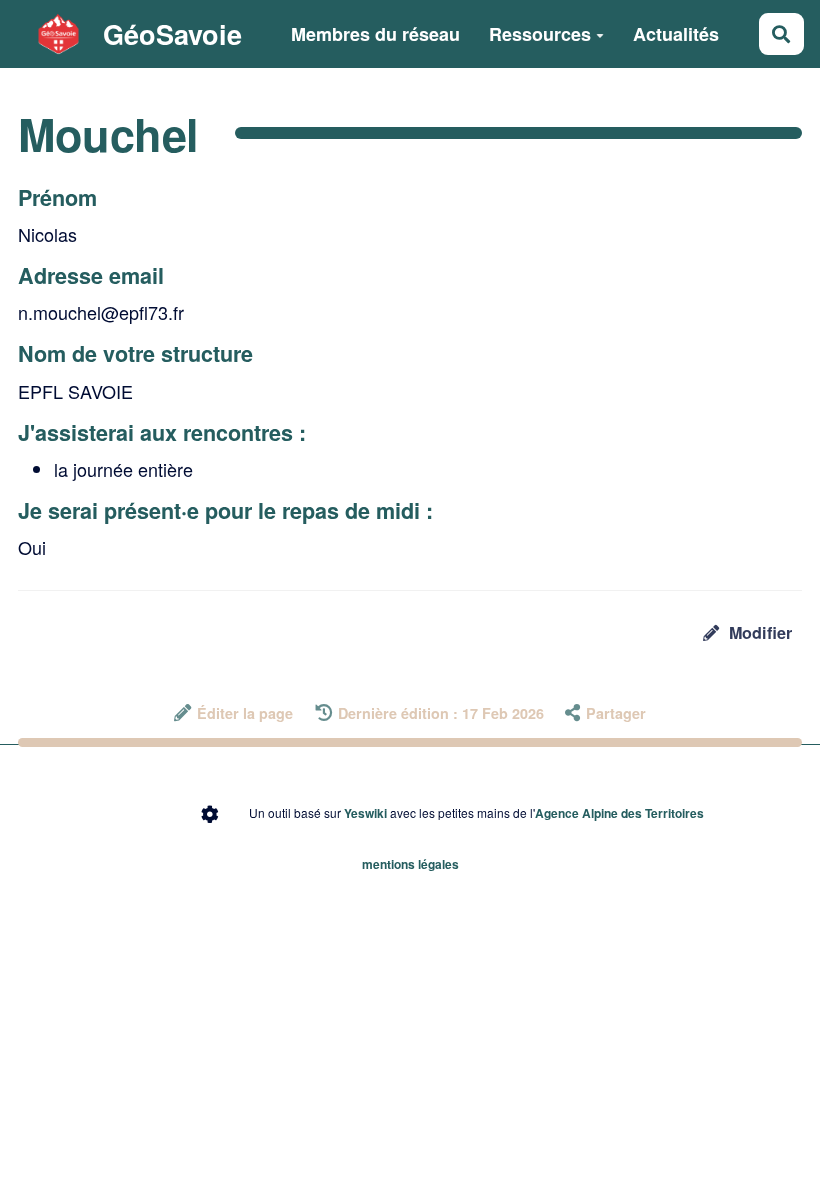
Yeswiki (365, 813)
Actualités (676, 34)
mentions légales (410, 864)
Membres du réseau (375, 34)
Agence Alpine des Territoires (619, 813)
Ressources (540, 34)
